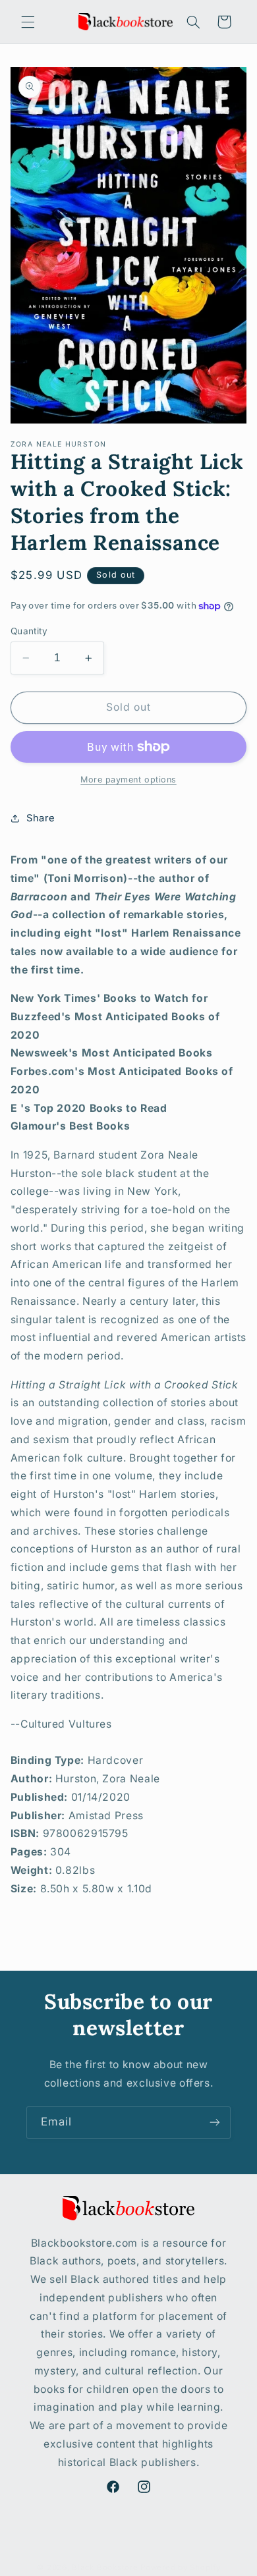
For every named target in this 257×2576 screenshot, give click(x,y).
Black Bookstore (105, 2567)
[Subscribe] (215, 2123)
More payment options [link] (128, 780)
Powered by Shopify (180, 2567)
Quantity (29, 631)
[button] (28, 22)
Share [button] (41, 818)
